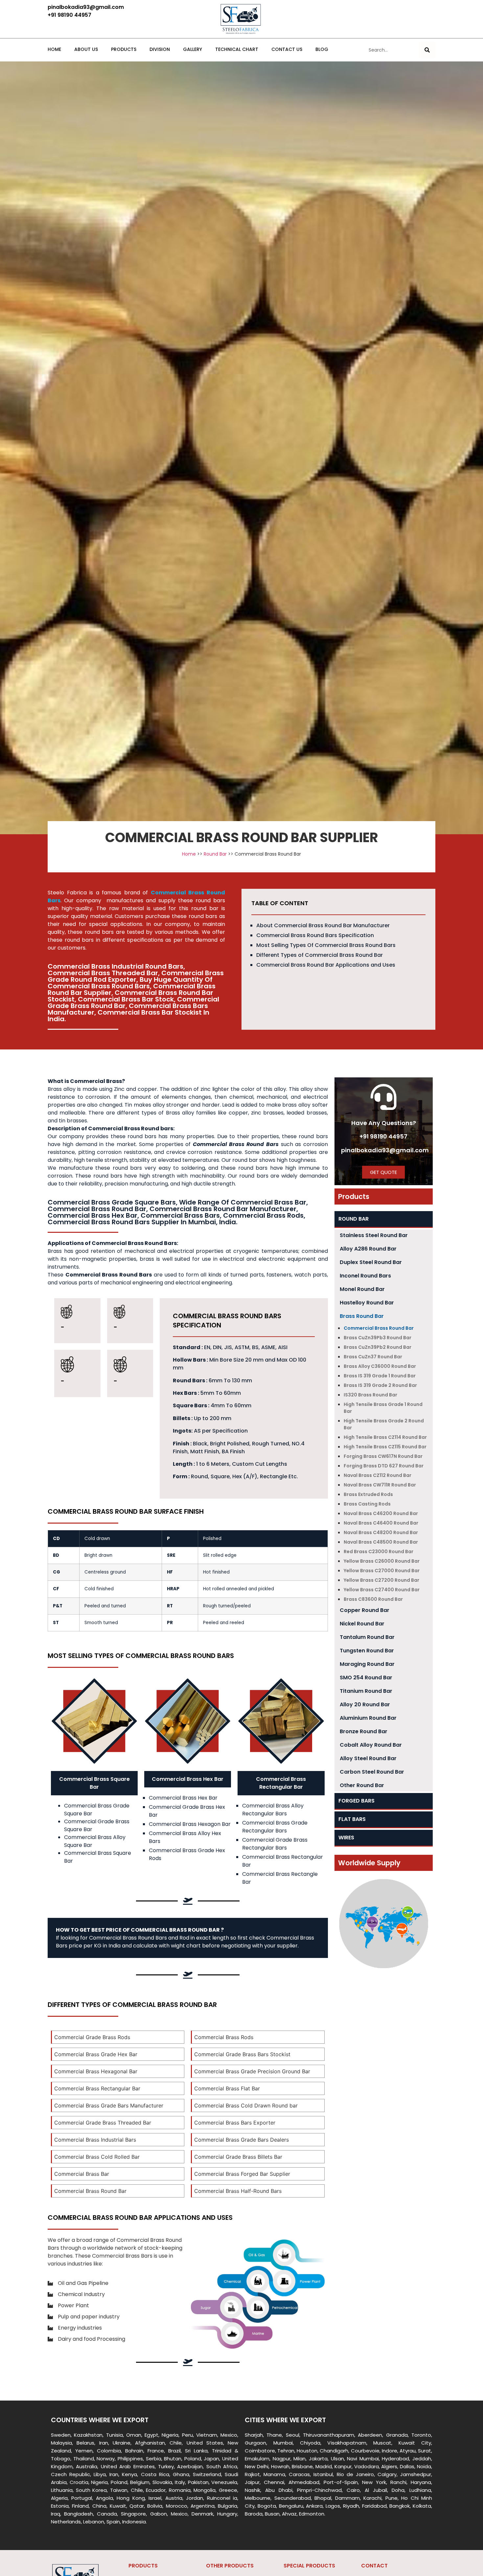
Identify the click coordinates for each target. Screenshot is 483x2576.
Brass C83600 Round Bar (373, 1599)
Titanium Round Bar (366, 1691)
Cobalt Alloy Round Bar (371, 1745)
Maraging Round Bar (367, 1664)
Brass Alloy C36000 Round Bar (380, 1366)
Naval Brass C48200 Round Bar (381, 1532)
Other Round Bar (362, 1785)
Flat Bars (352, 1819)
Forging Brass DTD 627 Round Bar (384, 1466)
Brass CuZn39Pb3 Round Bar (378, 1338)
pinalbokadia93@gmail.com (385, 1150)
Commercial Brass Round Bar (379, 1328)
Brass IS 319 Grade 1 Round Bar (380, 1376)
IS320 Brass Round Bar (370, 1395)
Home (54, 49)
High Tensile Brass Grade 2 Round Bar (384, 1424)
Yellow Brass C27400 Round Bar (382, 1590)
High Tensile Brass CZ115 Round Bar (385, 1447)
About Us (86, 49)
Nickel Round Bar (362, 1624)
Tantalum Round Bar (367, 1637)
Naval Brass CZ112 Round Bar (378, 1475)
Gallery (193, 49)
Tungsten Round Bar (367, 1651)
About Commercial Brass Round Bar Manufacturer (323, 925)
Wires (346, 1838)
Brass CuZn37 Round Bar (373, 1357)
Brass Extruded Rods (368, 1494)
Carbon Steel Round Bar (372, 1772)
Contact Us (287, 49)
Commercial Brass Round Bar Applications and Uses (326, 965)
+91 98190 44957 (383, 1136)
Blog (322, 49)
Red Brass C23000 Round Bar (379, 1552)
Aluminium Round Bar (368, 1718)
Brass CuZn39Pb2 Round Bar (378, 1347)
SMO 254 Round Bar (366, 1678)
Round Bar (215, 854)
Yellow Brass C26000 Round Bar (382, 1561)
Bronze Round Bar (364, 1731)
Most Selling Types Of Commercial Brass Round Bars (326, 945)
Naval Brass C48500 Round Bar (381, 1542)
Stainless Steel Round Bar (374, 1235)
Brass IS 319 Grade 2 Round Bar (380, 1385)
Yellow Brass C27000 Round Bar (382, 1571)
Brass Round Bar (362, 1316)
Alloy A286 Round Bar (368, 1249)
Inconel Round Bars (365, 1276)
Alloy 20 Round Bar (365, 1704)
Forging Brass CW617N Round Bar (383, 1456)
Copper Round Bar (365, 1610)
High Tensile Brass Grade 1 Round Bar (383, 1408)
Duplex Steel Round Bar (371, 1262)
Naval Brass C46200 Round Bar (381, 1513)
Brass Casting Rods (367, 1504)
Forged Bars (356, 1801)
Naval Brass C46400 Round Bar (381, 1523)
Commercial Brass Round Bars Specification (315, 935)
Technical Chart (237, 49)
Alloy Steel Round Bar (368, 1758)
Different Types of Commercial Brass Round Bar (320, 955)
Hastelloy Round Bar (367, 1303)
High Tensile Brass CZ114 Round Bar (385, 1437)
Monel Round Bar (362, 1289)
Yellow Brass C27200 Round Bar (381, 1580)
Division (160, 49)
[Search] (427, 50)
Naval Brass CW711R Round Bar (380, 1485)
